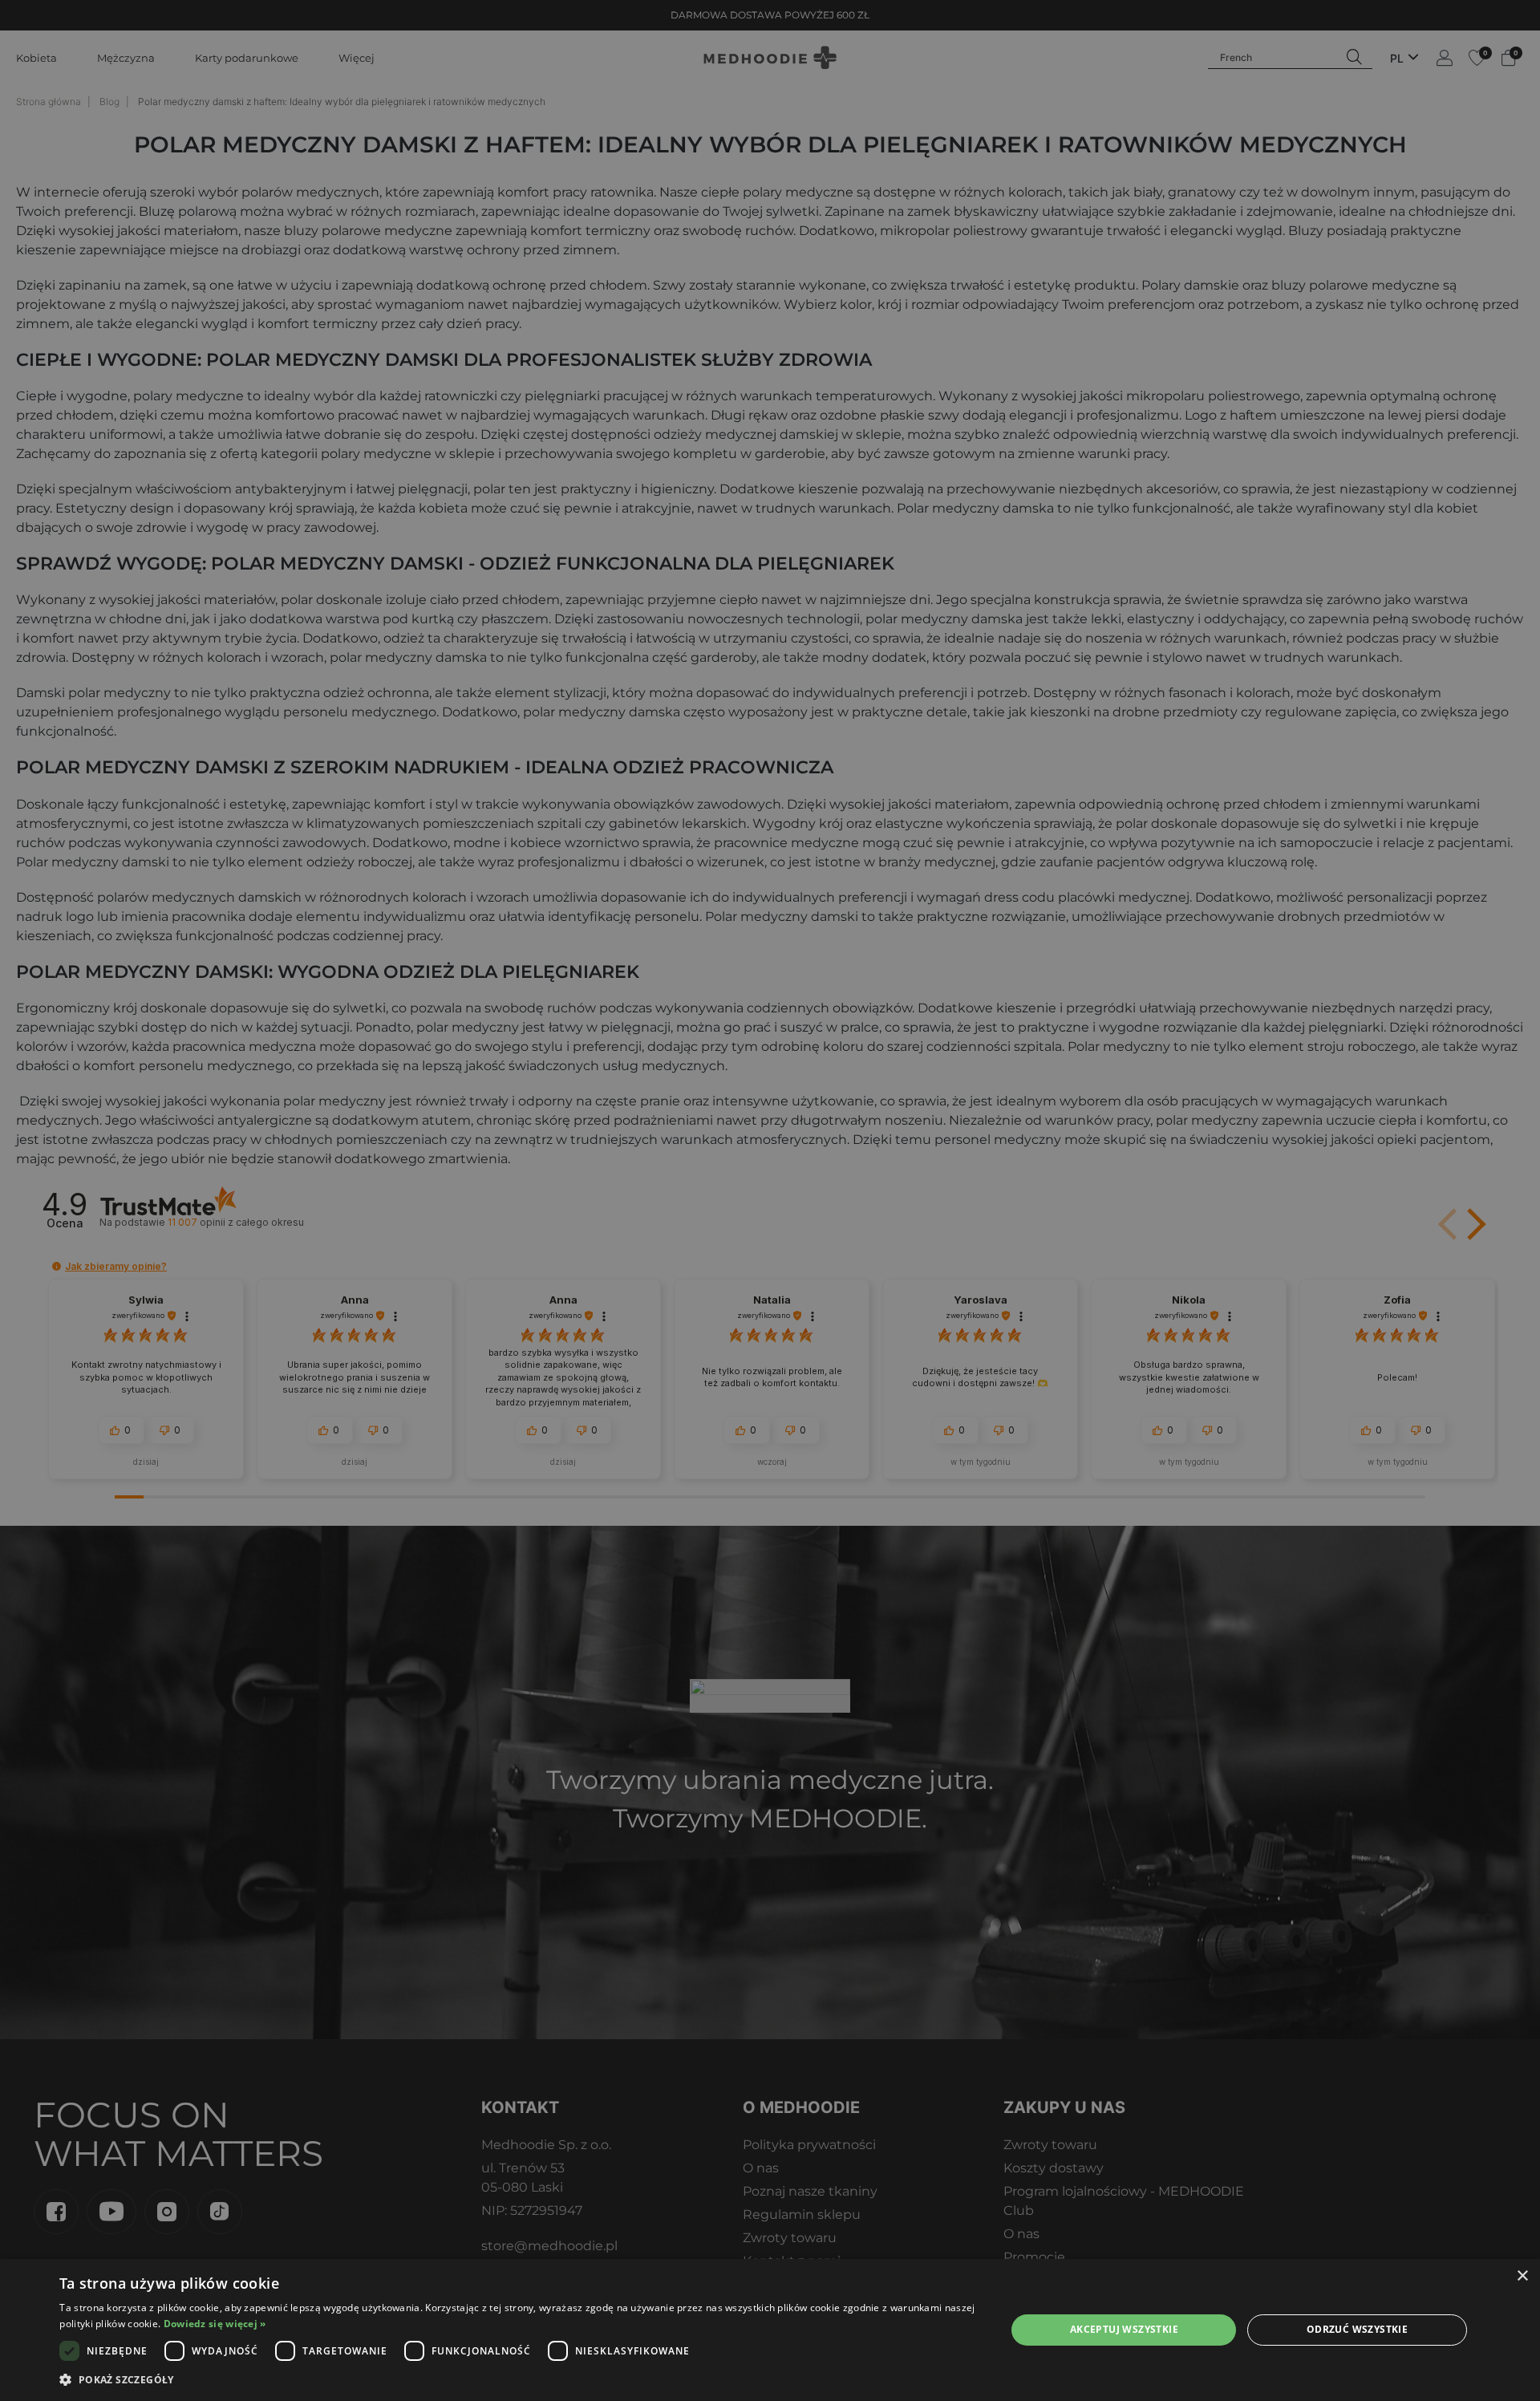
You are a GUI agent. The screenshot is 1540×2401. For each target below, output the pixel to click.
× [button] (1522, 2276)
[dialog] (770, 2330)
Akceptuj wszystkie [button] (1124, 2329)
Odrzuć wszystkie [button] (1357, 2329)
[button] (519, 2379)
